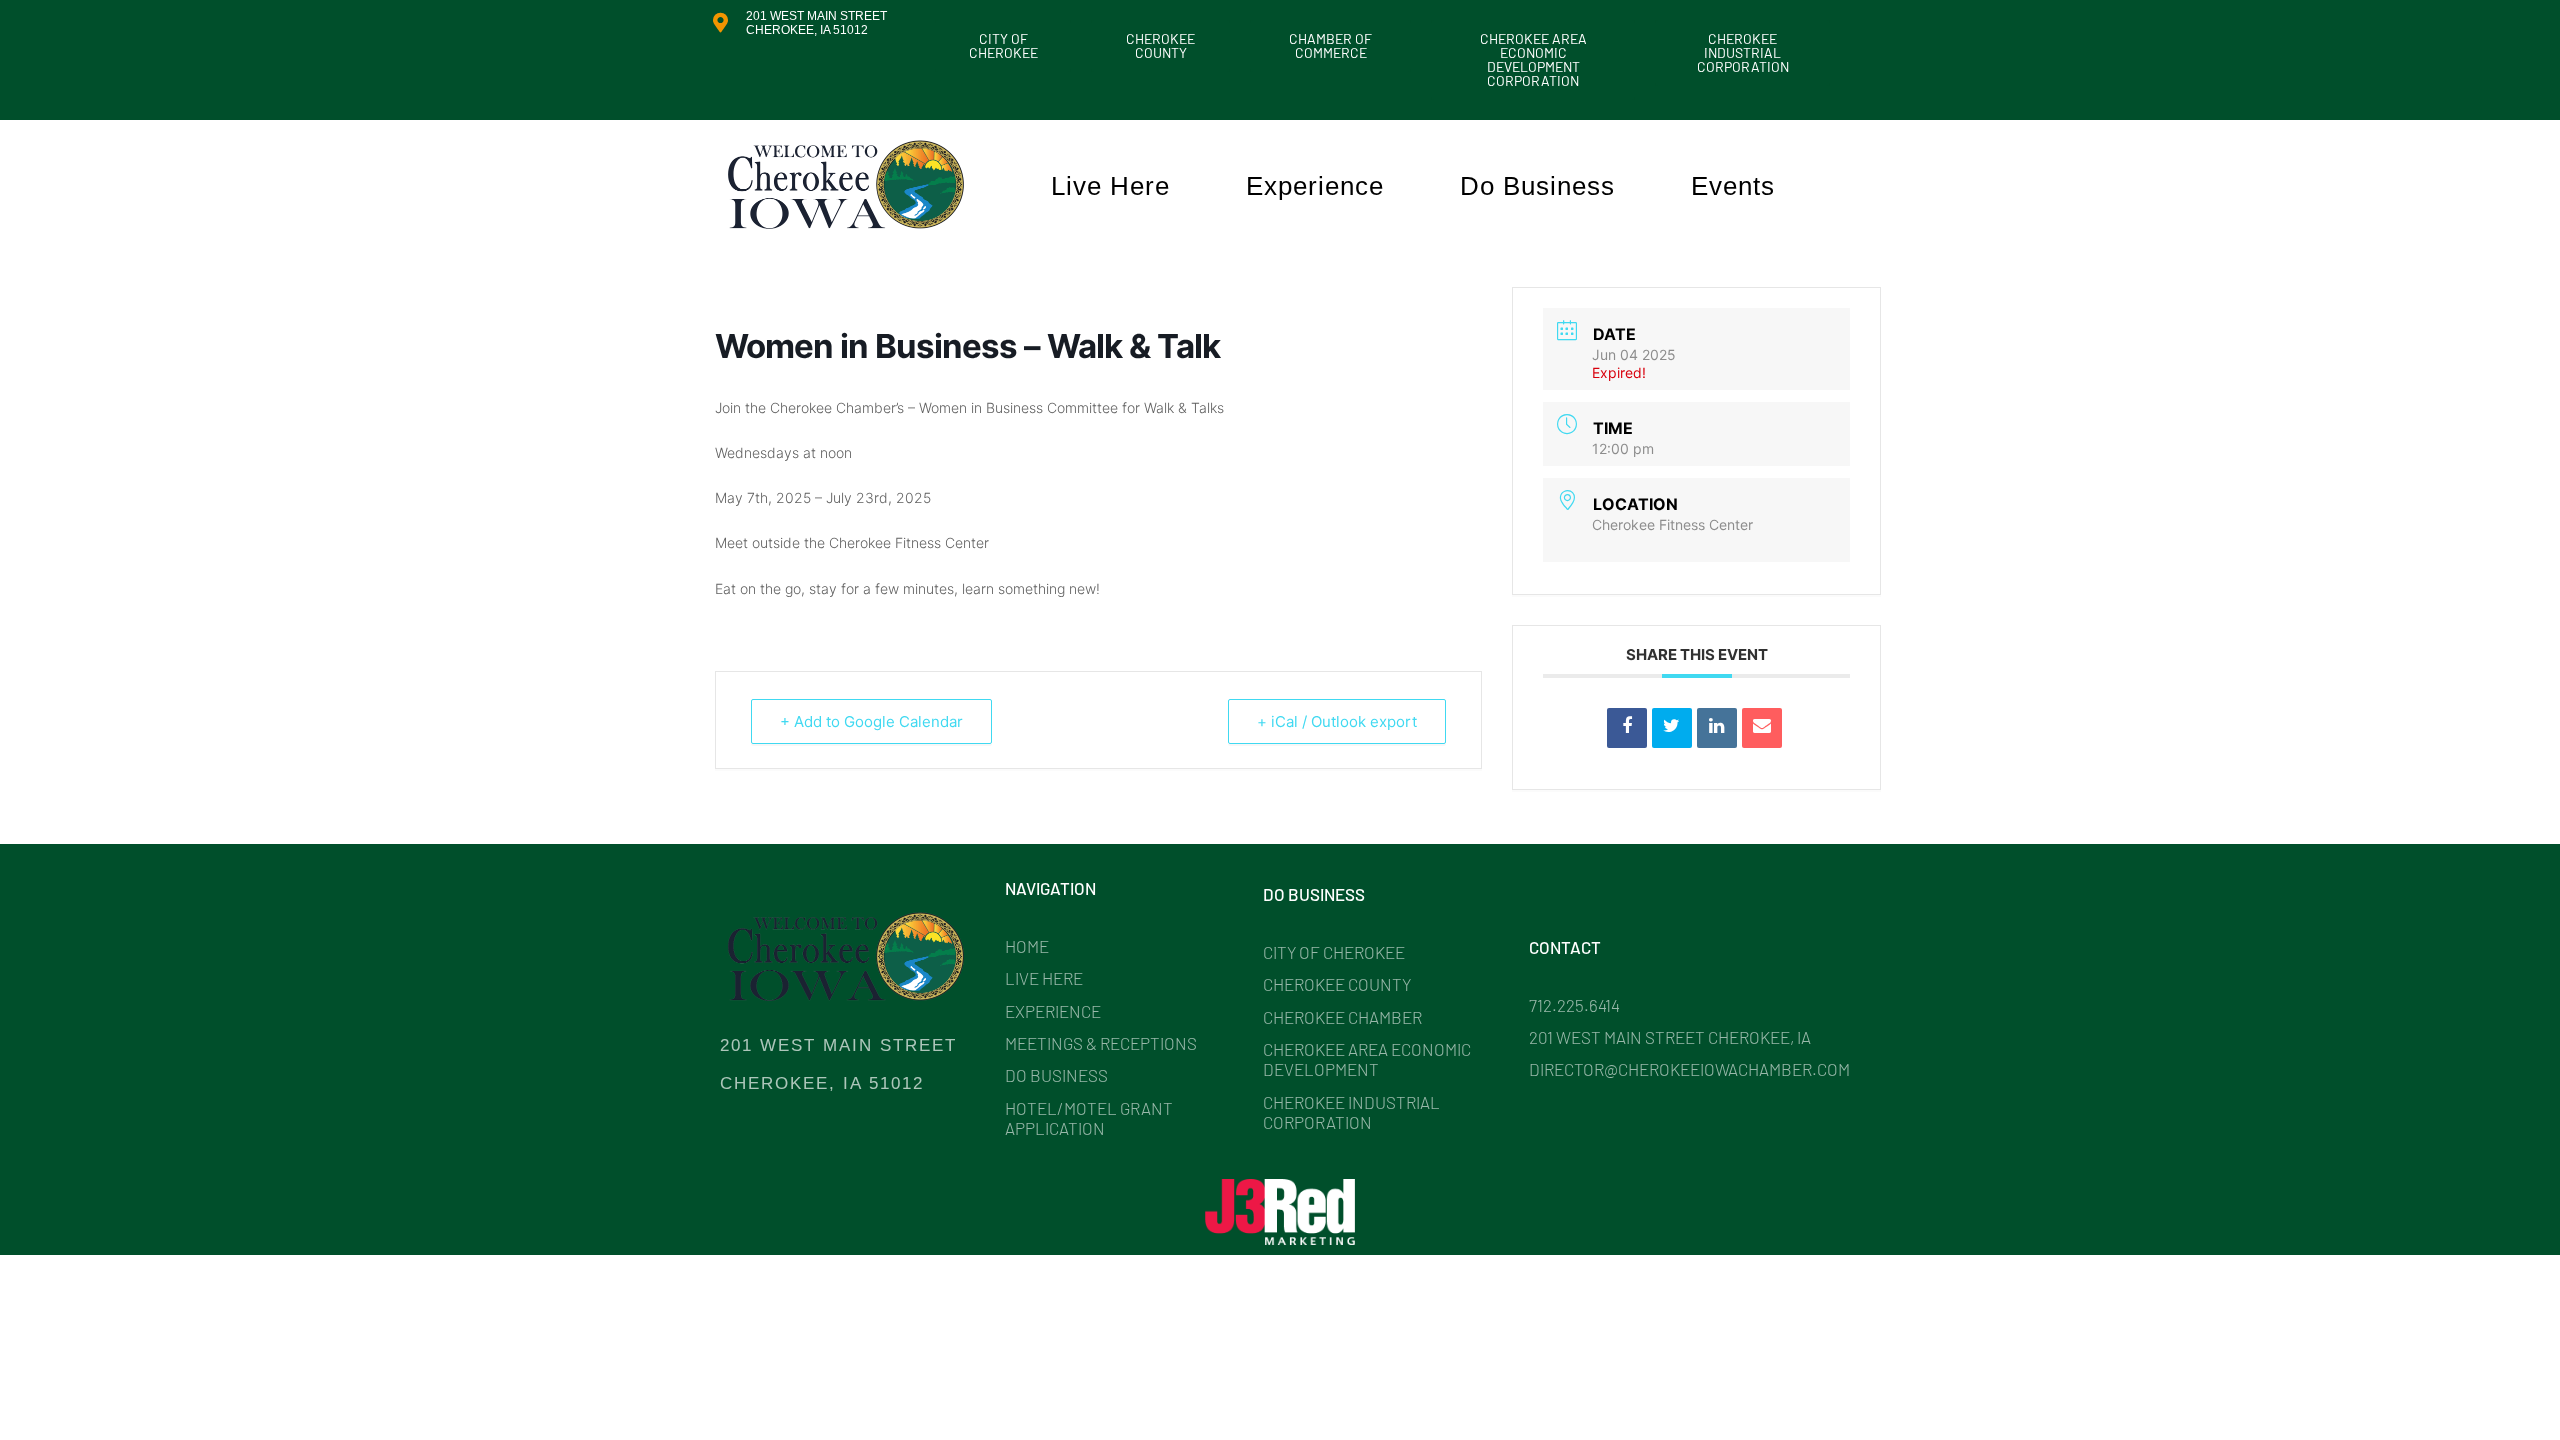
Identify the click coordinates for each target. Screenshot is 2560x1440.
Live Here (1110, 186)
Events (1733, 186)
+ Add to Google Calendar (871, 721)
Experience (1315, 186)
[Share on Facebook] (1627, 728)
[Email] (1762, 728)
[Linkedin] (1717, 728)
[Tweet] (1672, 728)
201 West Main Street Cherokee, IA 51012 (816, 23)
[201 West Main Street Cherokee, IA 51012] (720, 23)
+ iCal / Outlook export (1337, 721)
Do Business (1537, 186)
